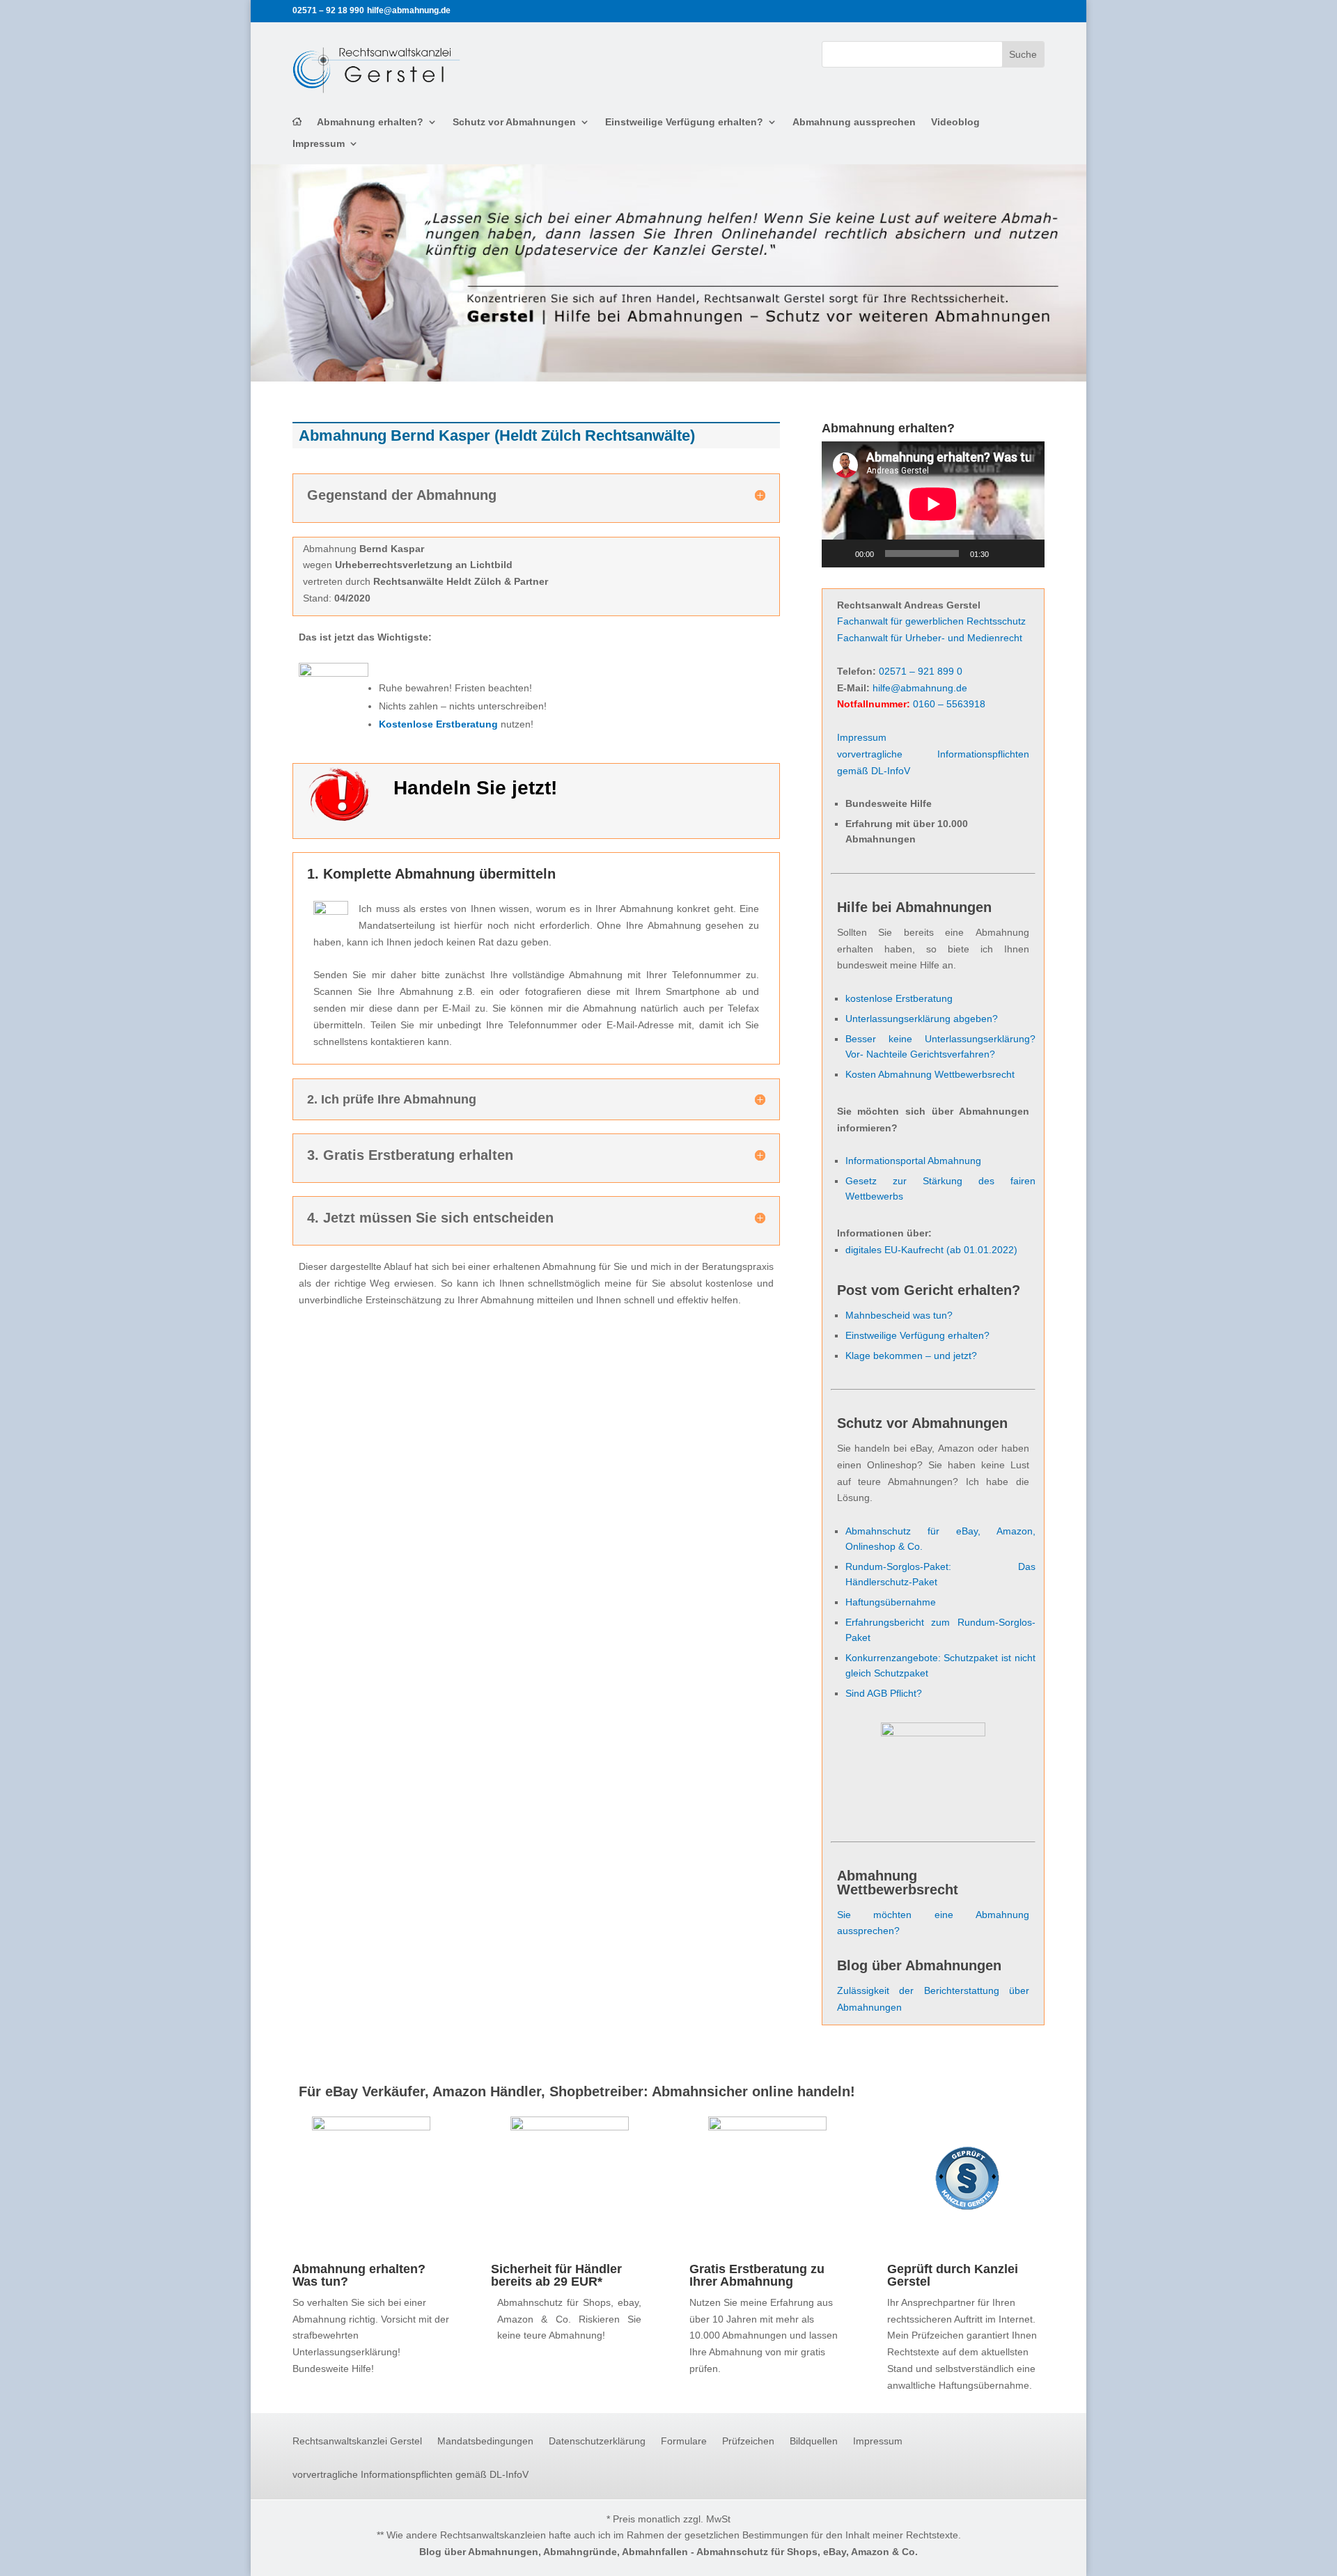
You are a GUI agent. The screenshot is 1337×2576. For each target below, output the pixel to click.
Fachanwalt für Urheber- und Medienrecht (930, 638)
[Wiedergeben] (840, 553)
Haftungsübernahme (891, 1602)
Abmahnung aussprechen (854, 122)
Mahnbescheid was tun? (899, 1315)
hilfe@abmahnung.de (920, 688)
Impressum (319, 144)
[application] (933, 504)
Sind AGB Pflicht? (884, 1693)
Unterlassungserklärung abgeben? (922, 1019)
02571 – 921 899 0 (921, 671)
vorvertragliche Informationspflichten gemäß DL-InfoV (411, 2475)
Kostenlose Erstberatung (438, 724)
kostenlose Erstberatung (899, 998)
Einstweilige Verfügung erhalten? (684, 122)
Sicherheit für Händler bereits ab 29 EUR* (556, 2275)
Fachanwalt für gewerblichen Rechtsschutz (931, 621)
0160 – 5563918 (949, 704)
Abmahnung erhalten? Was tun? (359, 2275)
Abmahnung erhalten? (370, 122)
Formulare (684, 2441)
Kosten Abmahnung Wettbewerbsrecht (930, 1074)
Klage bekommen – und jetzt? (911, 1356)
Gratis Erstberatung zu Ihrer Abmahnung (757, 2275)
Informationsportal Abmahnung (913, 1161)
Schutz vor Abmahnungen (514, 122)
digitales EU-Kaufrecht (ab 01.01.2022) (931, 1250)
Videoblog (955, 122)
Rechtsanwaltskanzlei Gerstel (357, 2441)
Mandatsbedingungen (485, 2441)
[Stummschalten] (1004, 553)
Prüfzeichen (748, 2441)
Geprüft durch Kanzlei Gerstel (953, 2275)
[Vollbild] (1026, 553)
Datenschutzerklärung (597, 2441)
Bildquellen (814, 2441)
